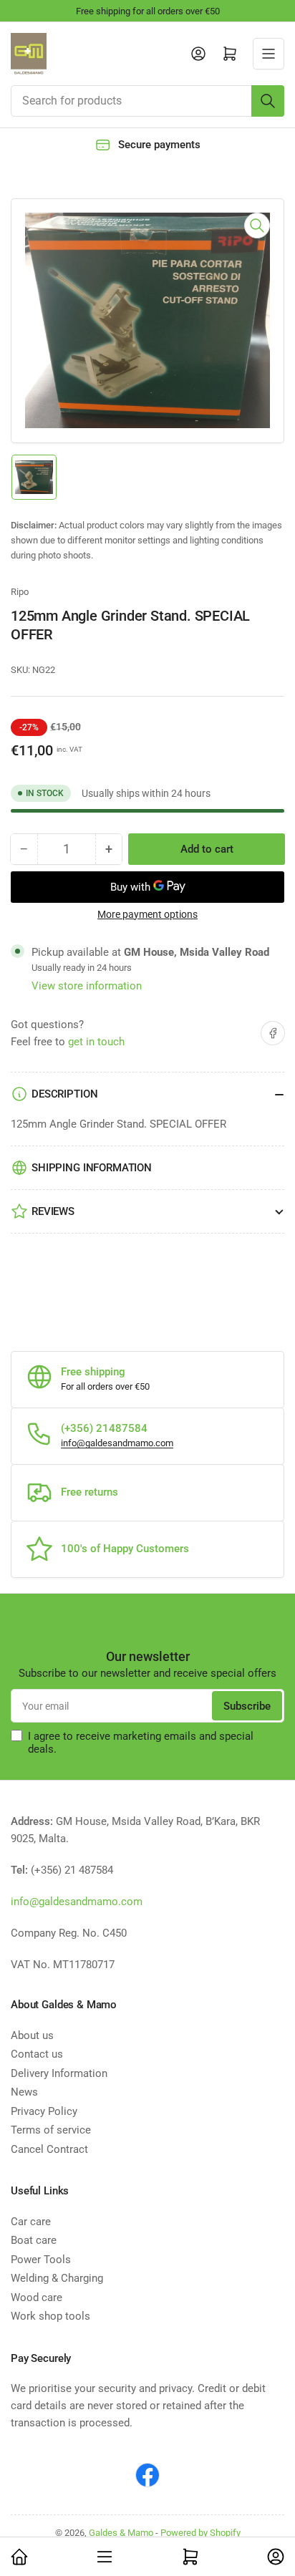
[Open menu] (269, 54)
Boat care (34, 2240)
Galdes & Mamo (121, 2533)
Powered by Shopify (200, 2533)
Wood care (37, 2297)
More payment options (147, 914)
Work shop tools (50, 2316)
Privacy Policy (44, 2111)
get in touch (96, 1042)
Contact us (37, 2054)
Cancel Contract (49, 2149)
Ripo (20, 592)
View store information (87, 986)
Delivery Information (59, 2073)
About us (32, 2035)
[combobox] (147, 101)
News (24, 2092)
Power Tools (41, 2260)
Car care (31, 2222)
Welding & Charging (57, 2278)
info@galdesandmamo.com (117, 1443)
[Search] (268, 101)
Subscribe (247, 1706)
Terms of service (51, 2130)
